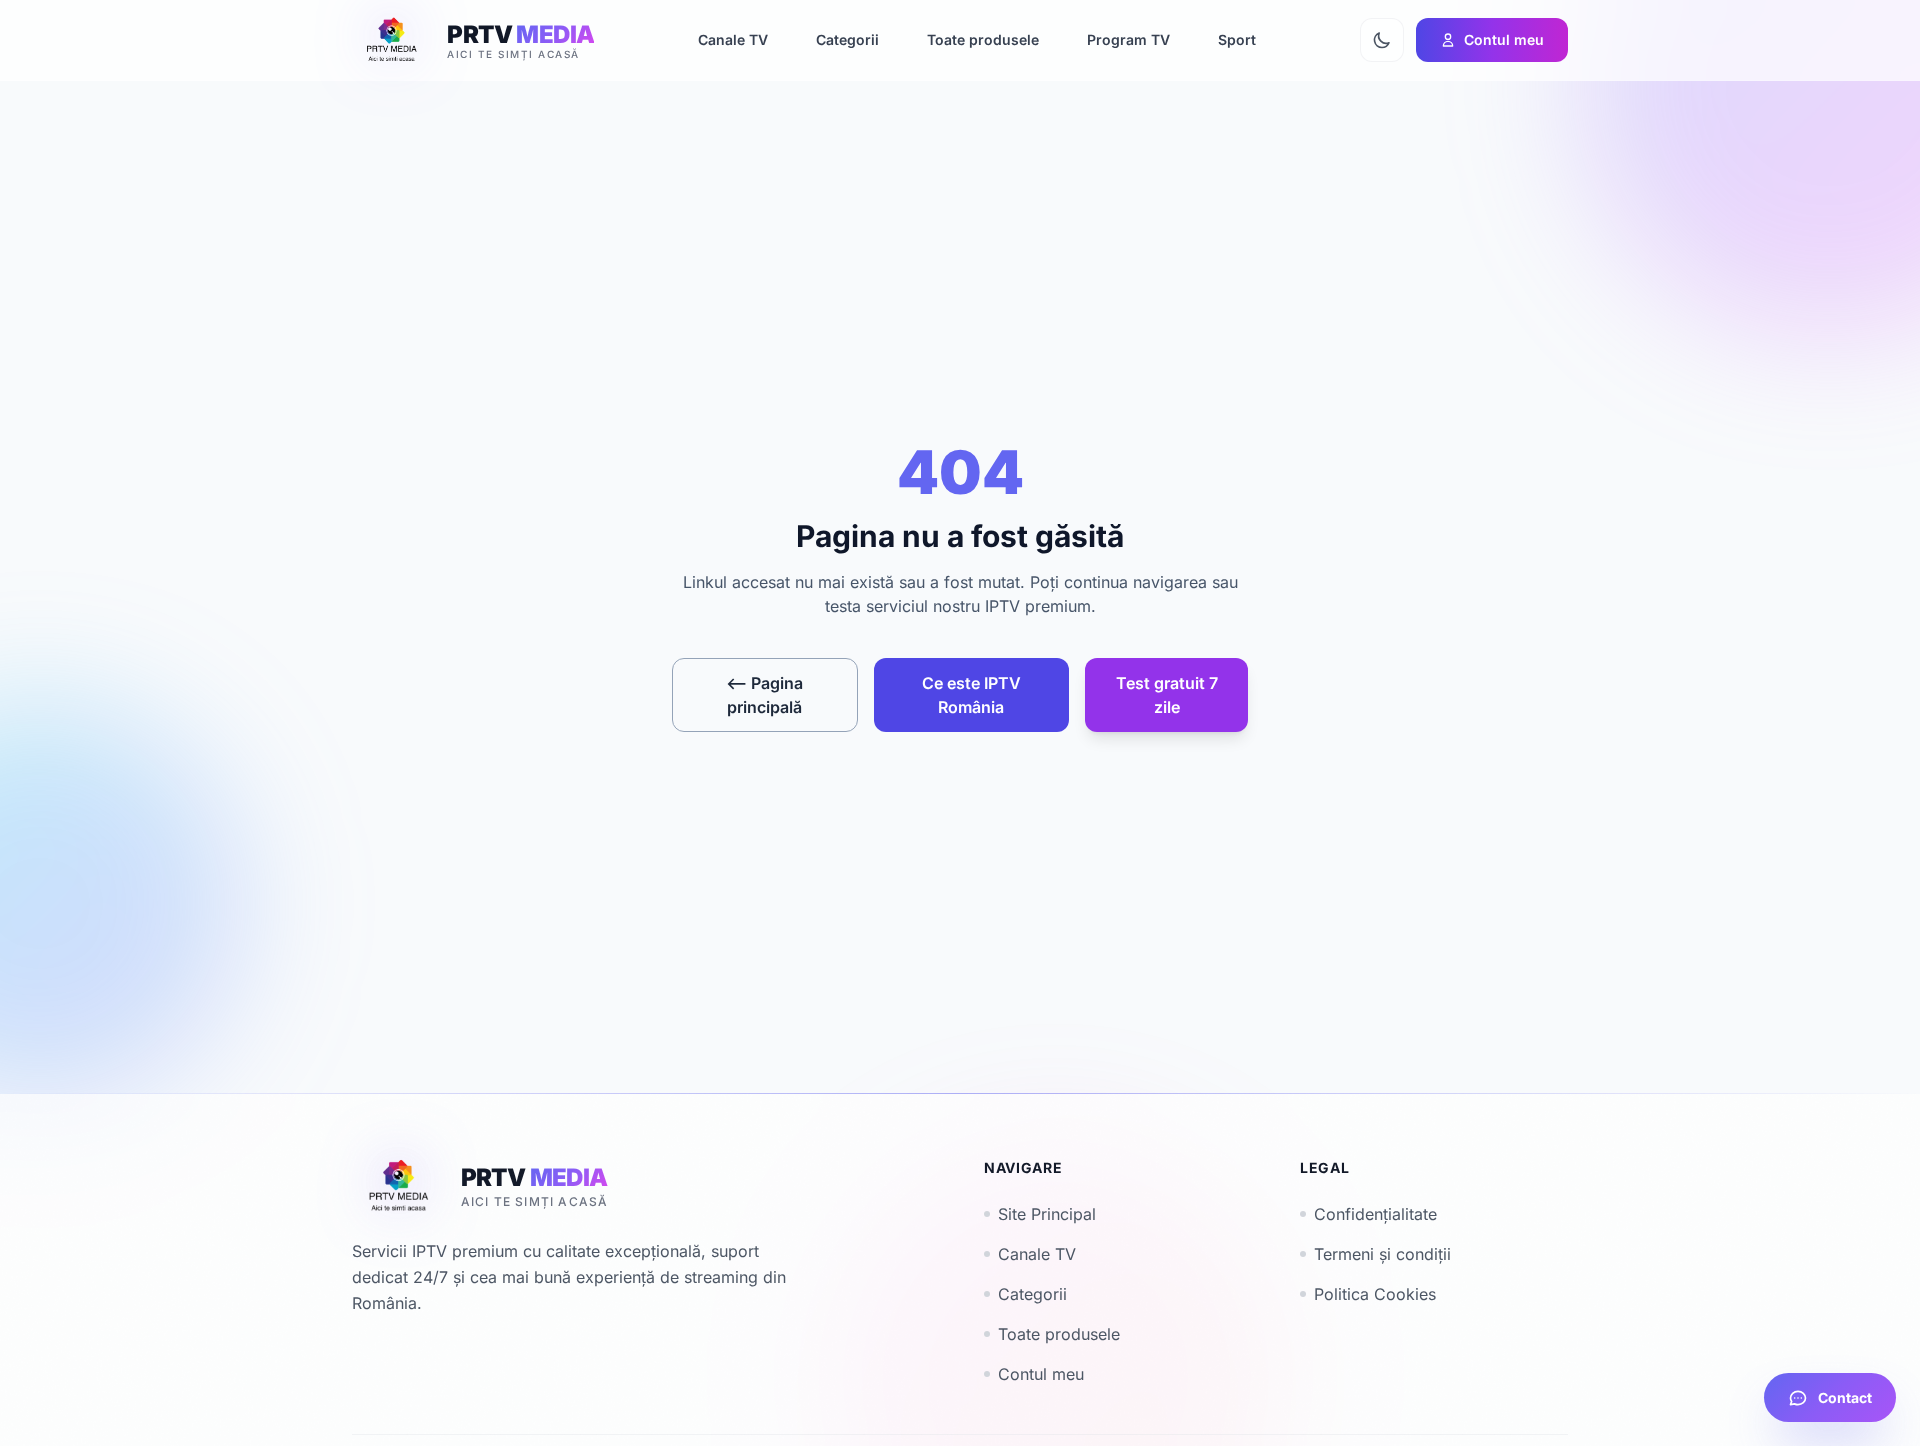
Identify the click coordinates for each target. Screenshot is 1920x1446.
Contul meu (1041, 1374)
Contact (1845, 1397)
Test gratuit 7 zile (1167, 695)
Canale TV (1037, 1254)
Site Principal (1047, 1214)
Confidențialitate (1375, 1214)
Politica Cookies (1375, 1294)
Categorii (1032, 1294)
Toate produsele (1059, 1334)
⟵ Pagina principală (764, 695)
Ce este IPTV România (971, 695)
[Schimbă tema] (1382, 40)
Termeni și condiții (1382, 1254)
